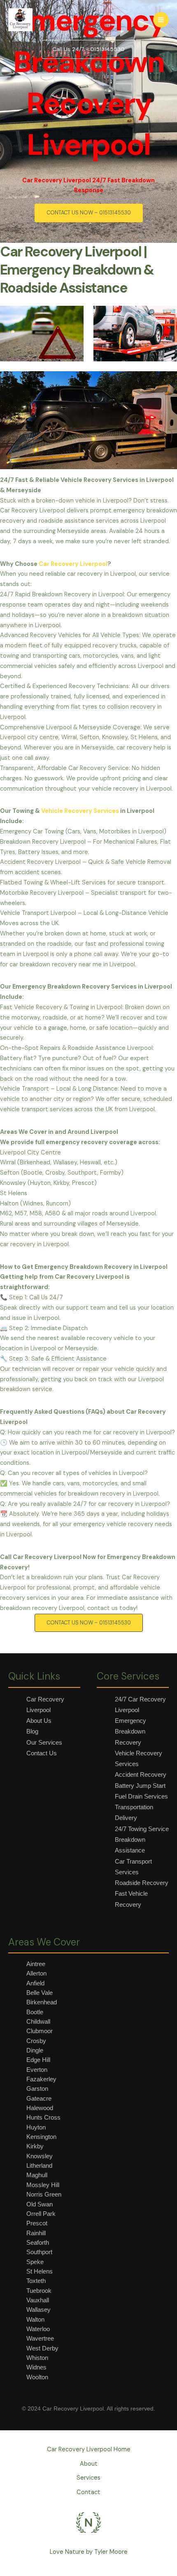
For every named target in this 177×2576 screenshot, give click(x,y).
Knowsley (40, 2156)
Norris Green (44, 2194)
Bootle (35, 2012)
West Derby (42, 2348)
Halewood (40, 2108)
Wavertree (40, 2339)
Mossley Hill (43, 2185)
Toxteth (36, 2281)
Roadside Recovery (142, 1883)
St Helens (40, 2271)
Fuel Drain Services (141, 1796)
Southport (39, 2252)
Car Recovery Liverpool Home (89, 2449)
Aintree (36, 1964)
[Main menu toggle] (161, 20)
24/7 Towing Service (142, 1829)
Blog (32, 1731)
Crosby (36, 2041)
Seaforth (38, 2243)
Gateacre (39, 2099)
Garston (37, 2089)
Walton (35, 2320)
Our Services (44, 1743)
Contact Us (42, 1753)
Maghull (37, 2175)
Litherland (39, 2166)
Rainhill (36, 2233)
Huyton (36, 2127)
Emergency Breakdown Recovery (130, 1732)
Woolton (37, 2377)
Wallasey (38, 2310)
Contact (88, 2492)
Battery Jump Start (140, 1786)
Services (88, 2478)
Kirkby (35, 2146)
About (89, 2464)
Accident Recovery (141, 1775)
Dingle (35, 2050)
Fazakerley (41, 2079)
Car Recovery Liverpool (73, 564)
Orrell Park (41, 2214)
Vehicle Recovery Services (80, 811)
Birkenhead (42, 2002)
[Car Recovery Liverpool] (20, 20)
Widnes (36, 2367)
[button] (88, 49)
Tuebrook (39, 2291)
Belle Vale (40, 1993)
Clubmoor (40, 2031)
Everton (37, 2070)
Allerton (36, 1973)
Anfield (35, 1983)
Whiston (37, 2358)
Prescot (37, 2223)
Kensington (41, 2137)
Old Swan (40, 2204)
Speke (35, 2262)
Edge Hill (38, 2060)
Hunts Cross (43, 2118)
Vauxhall (38, 2300)
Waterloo (38, 2329)
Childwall (38, 2022)
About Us (39, 1721)
